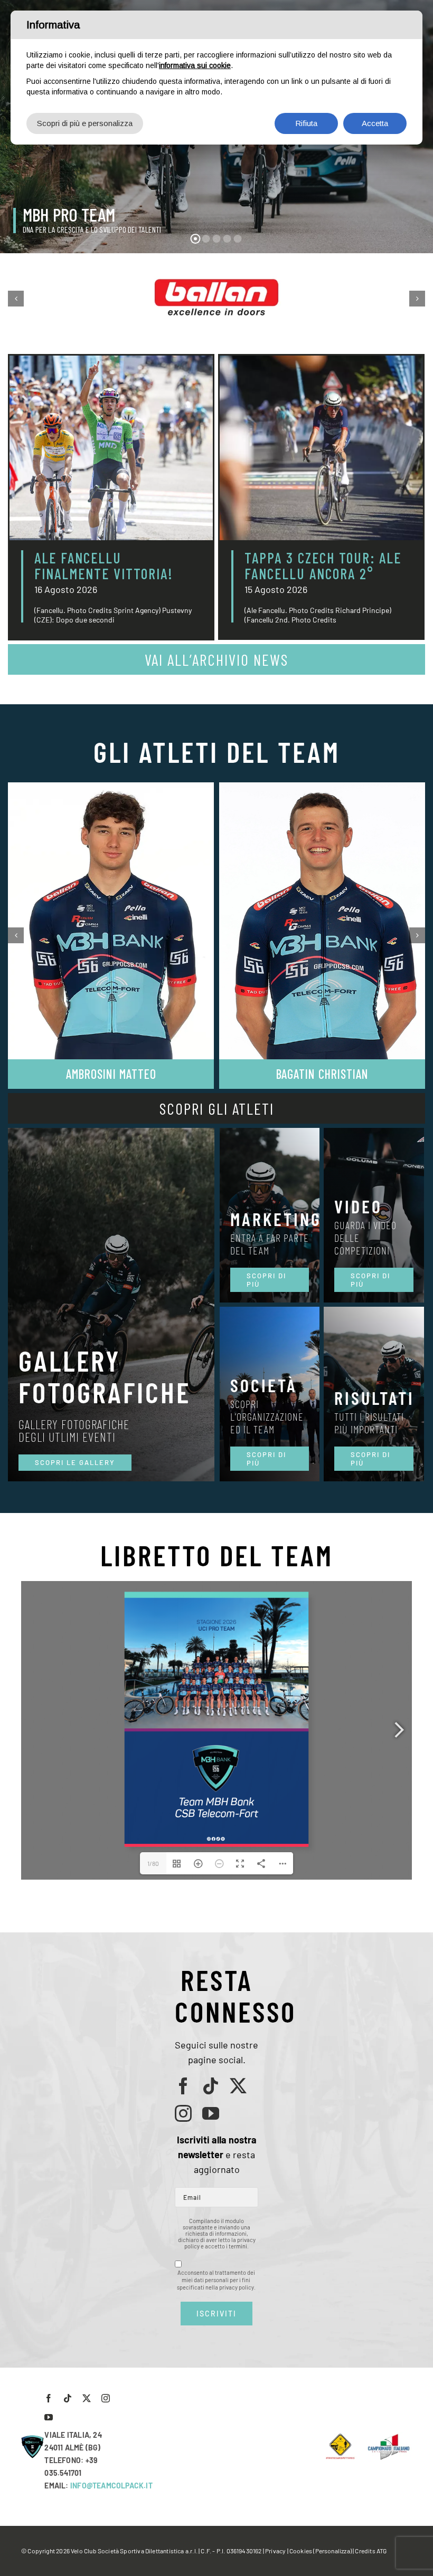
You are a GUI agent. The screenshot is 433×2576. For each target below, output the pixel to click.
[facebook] (183, 2086)
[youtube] (211, 2113)
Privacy (275, 2551)
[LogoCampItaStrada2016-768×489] (388, 2437)
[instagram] (183, 2113)
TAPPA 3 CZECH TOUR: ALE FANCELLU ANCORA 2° (323, 566)
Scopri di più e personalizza (85, 123)
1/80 (153, 1863)
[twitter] (238, 2086)
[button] (16, 299)
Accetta (375, 123)
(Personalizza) (332, 2551)
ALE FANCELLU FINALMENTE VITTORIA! (104, 566)
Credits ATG (371, 2551)
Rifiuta (306, 123)
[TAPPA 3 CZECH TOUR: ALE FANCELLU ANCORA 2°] (321, 448)
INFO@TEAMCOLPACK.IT (111, 2486)
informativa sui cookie (195, 65)
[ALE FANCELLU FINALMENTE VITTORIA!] (111, 448)
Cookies (301, 2551)
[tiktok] (211, 2086)
